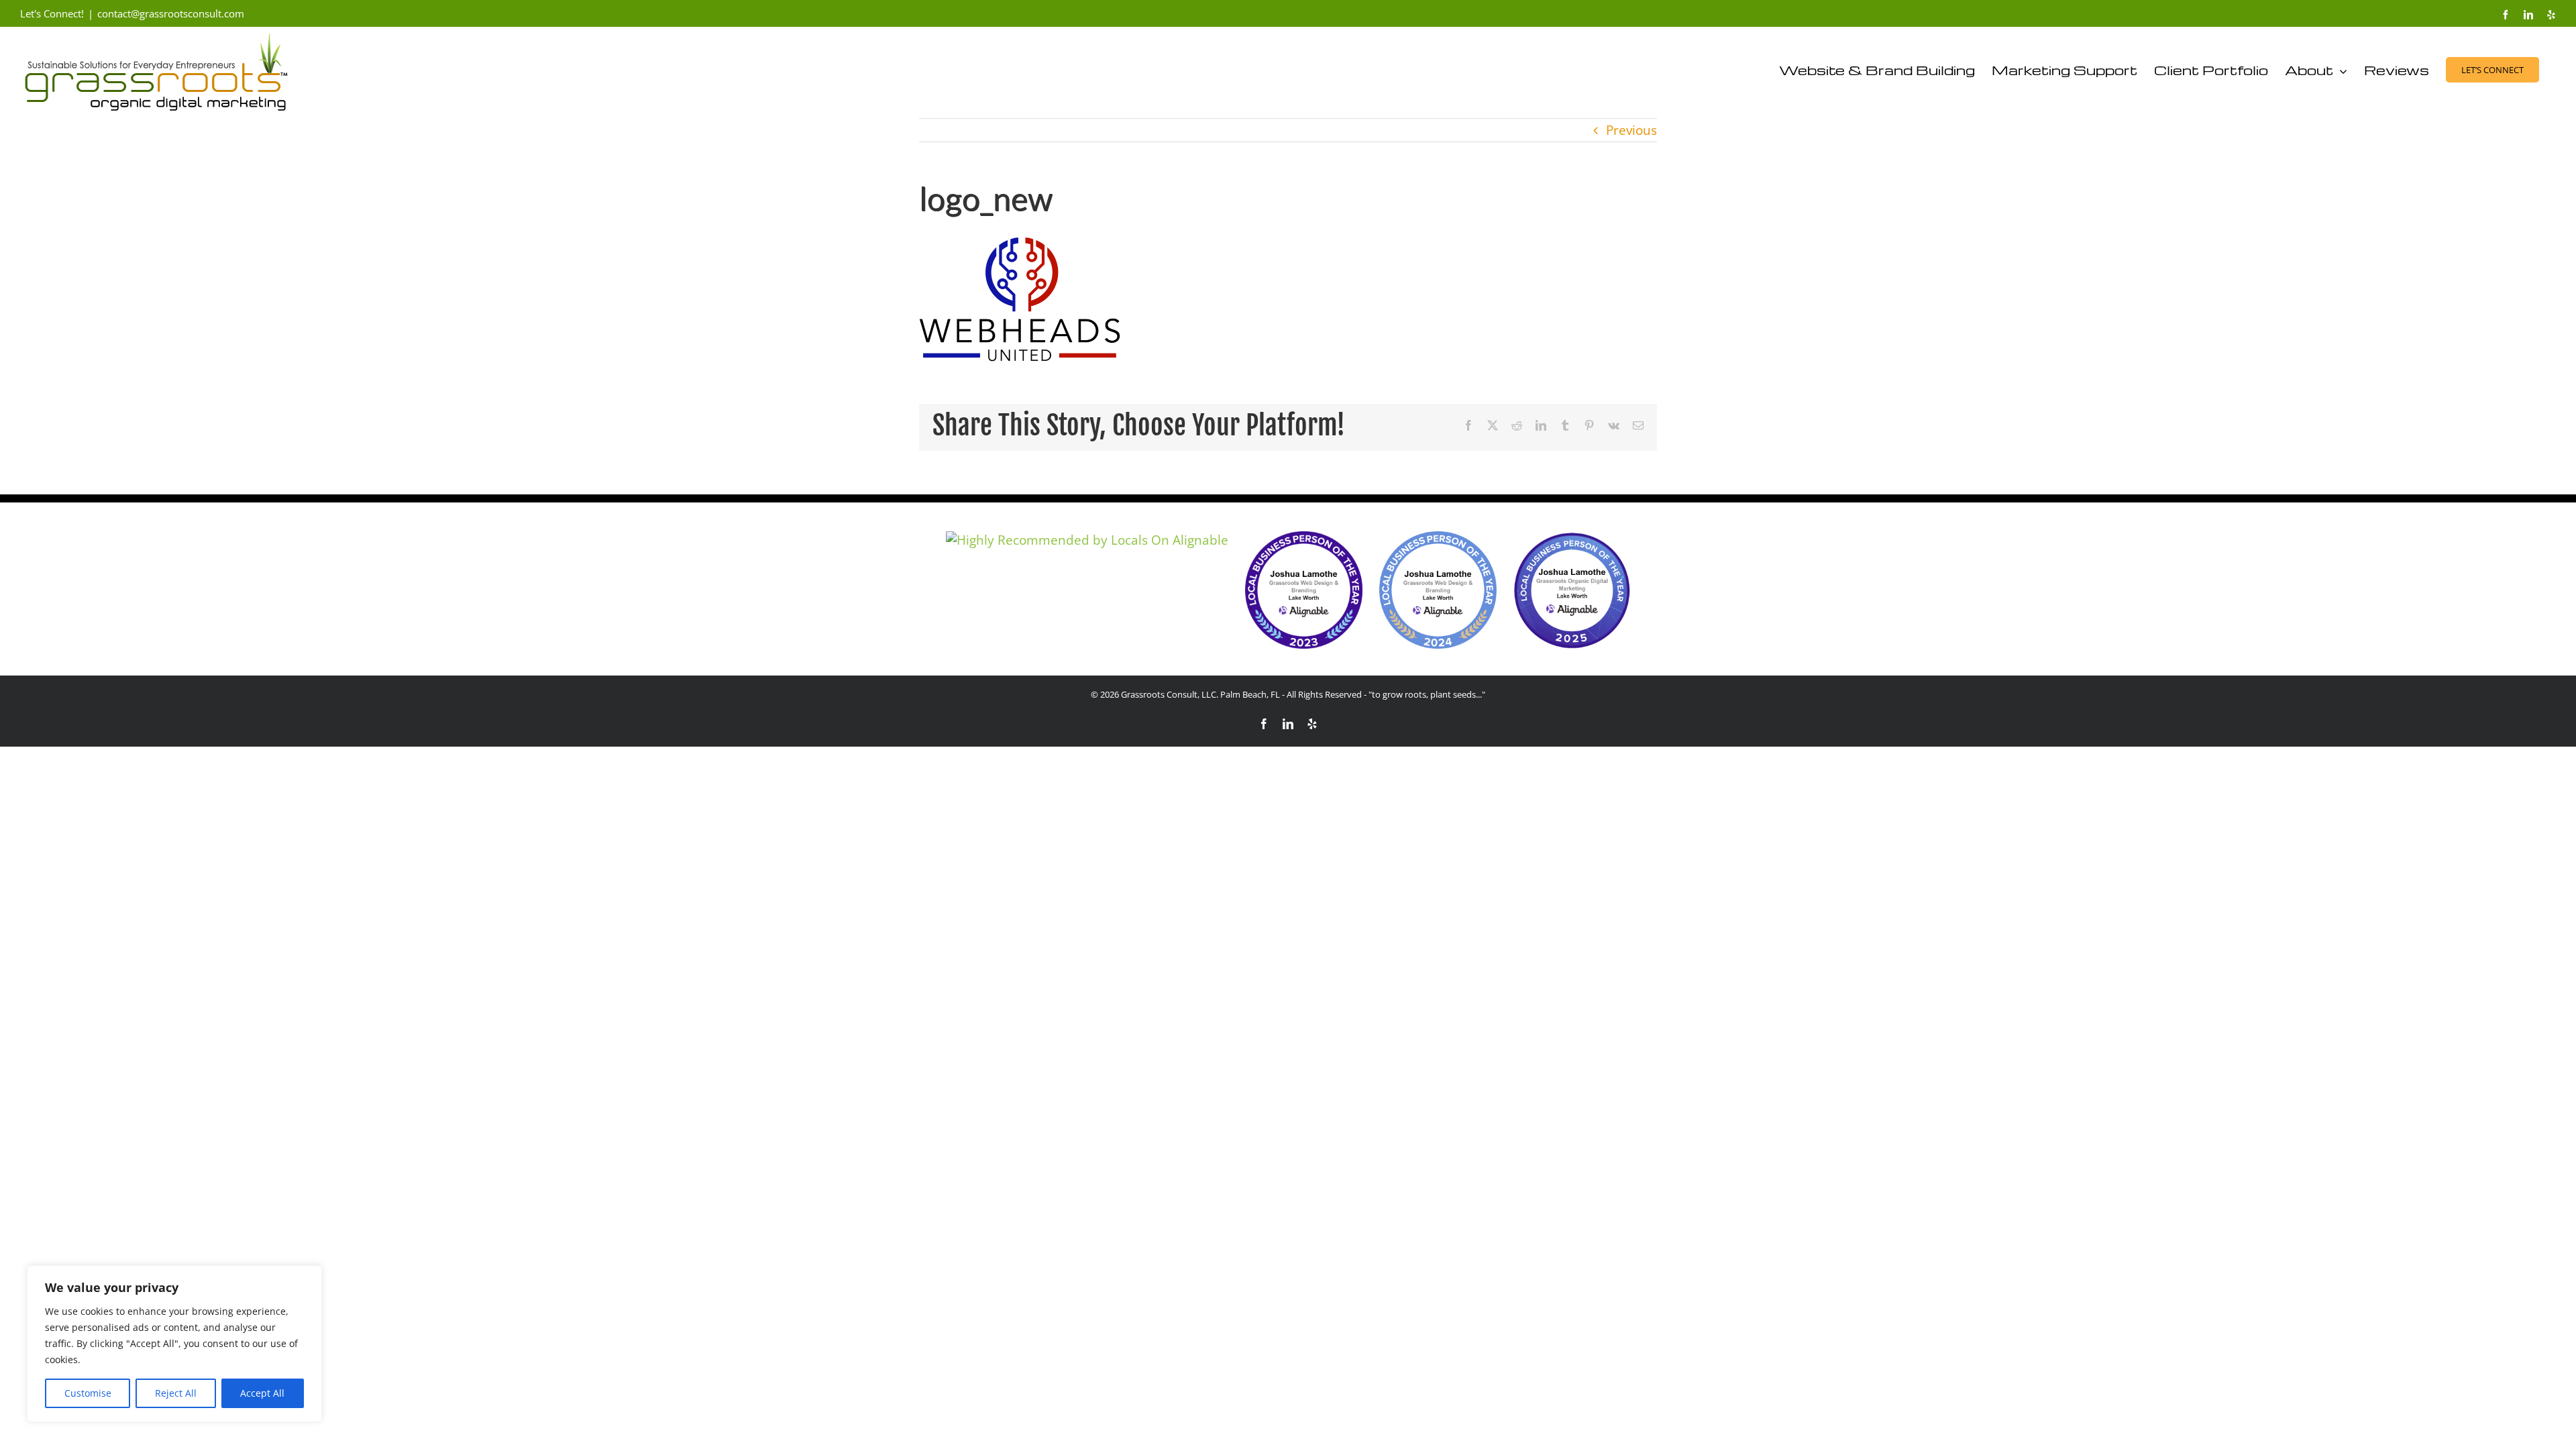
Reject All (176, 1393)
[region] (174, 1344)
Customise (88, 1393)
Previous (1631, 130)
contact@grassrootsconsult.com (171, 13)
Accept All (262, 1393)
